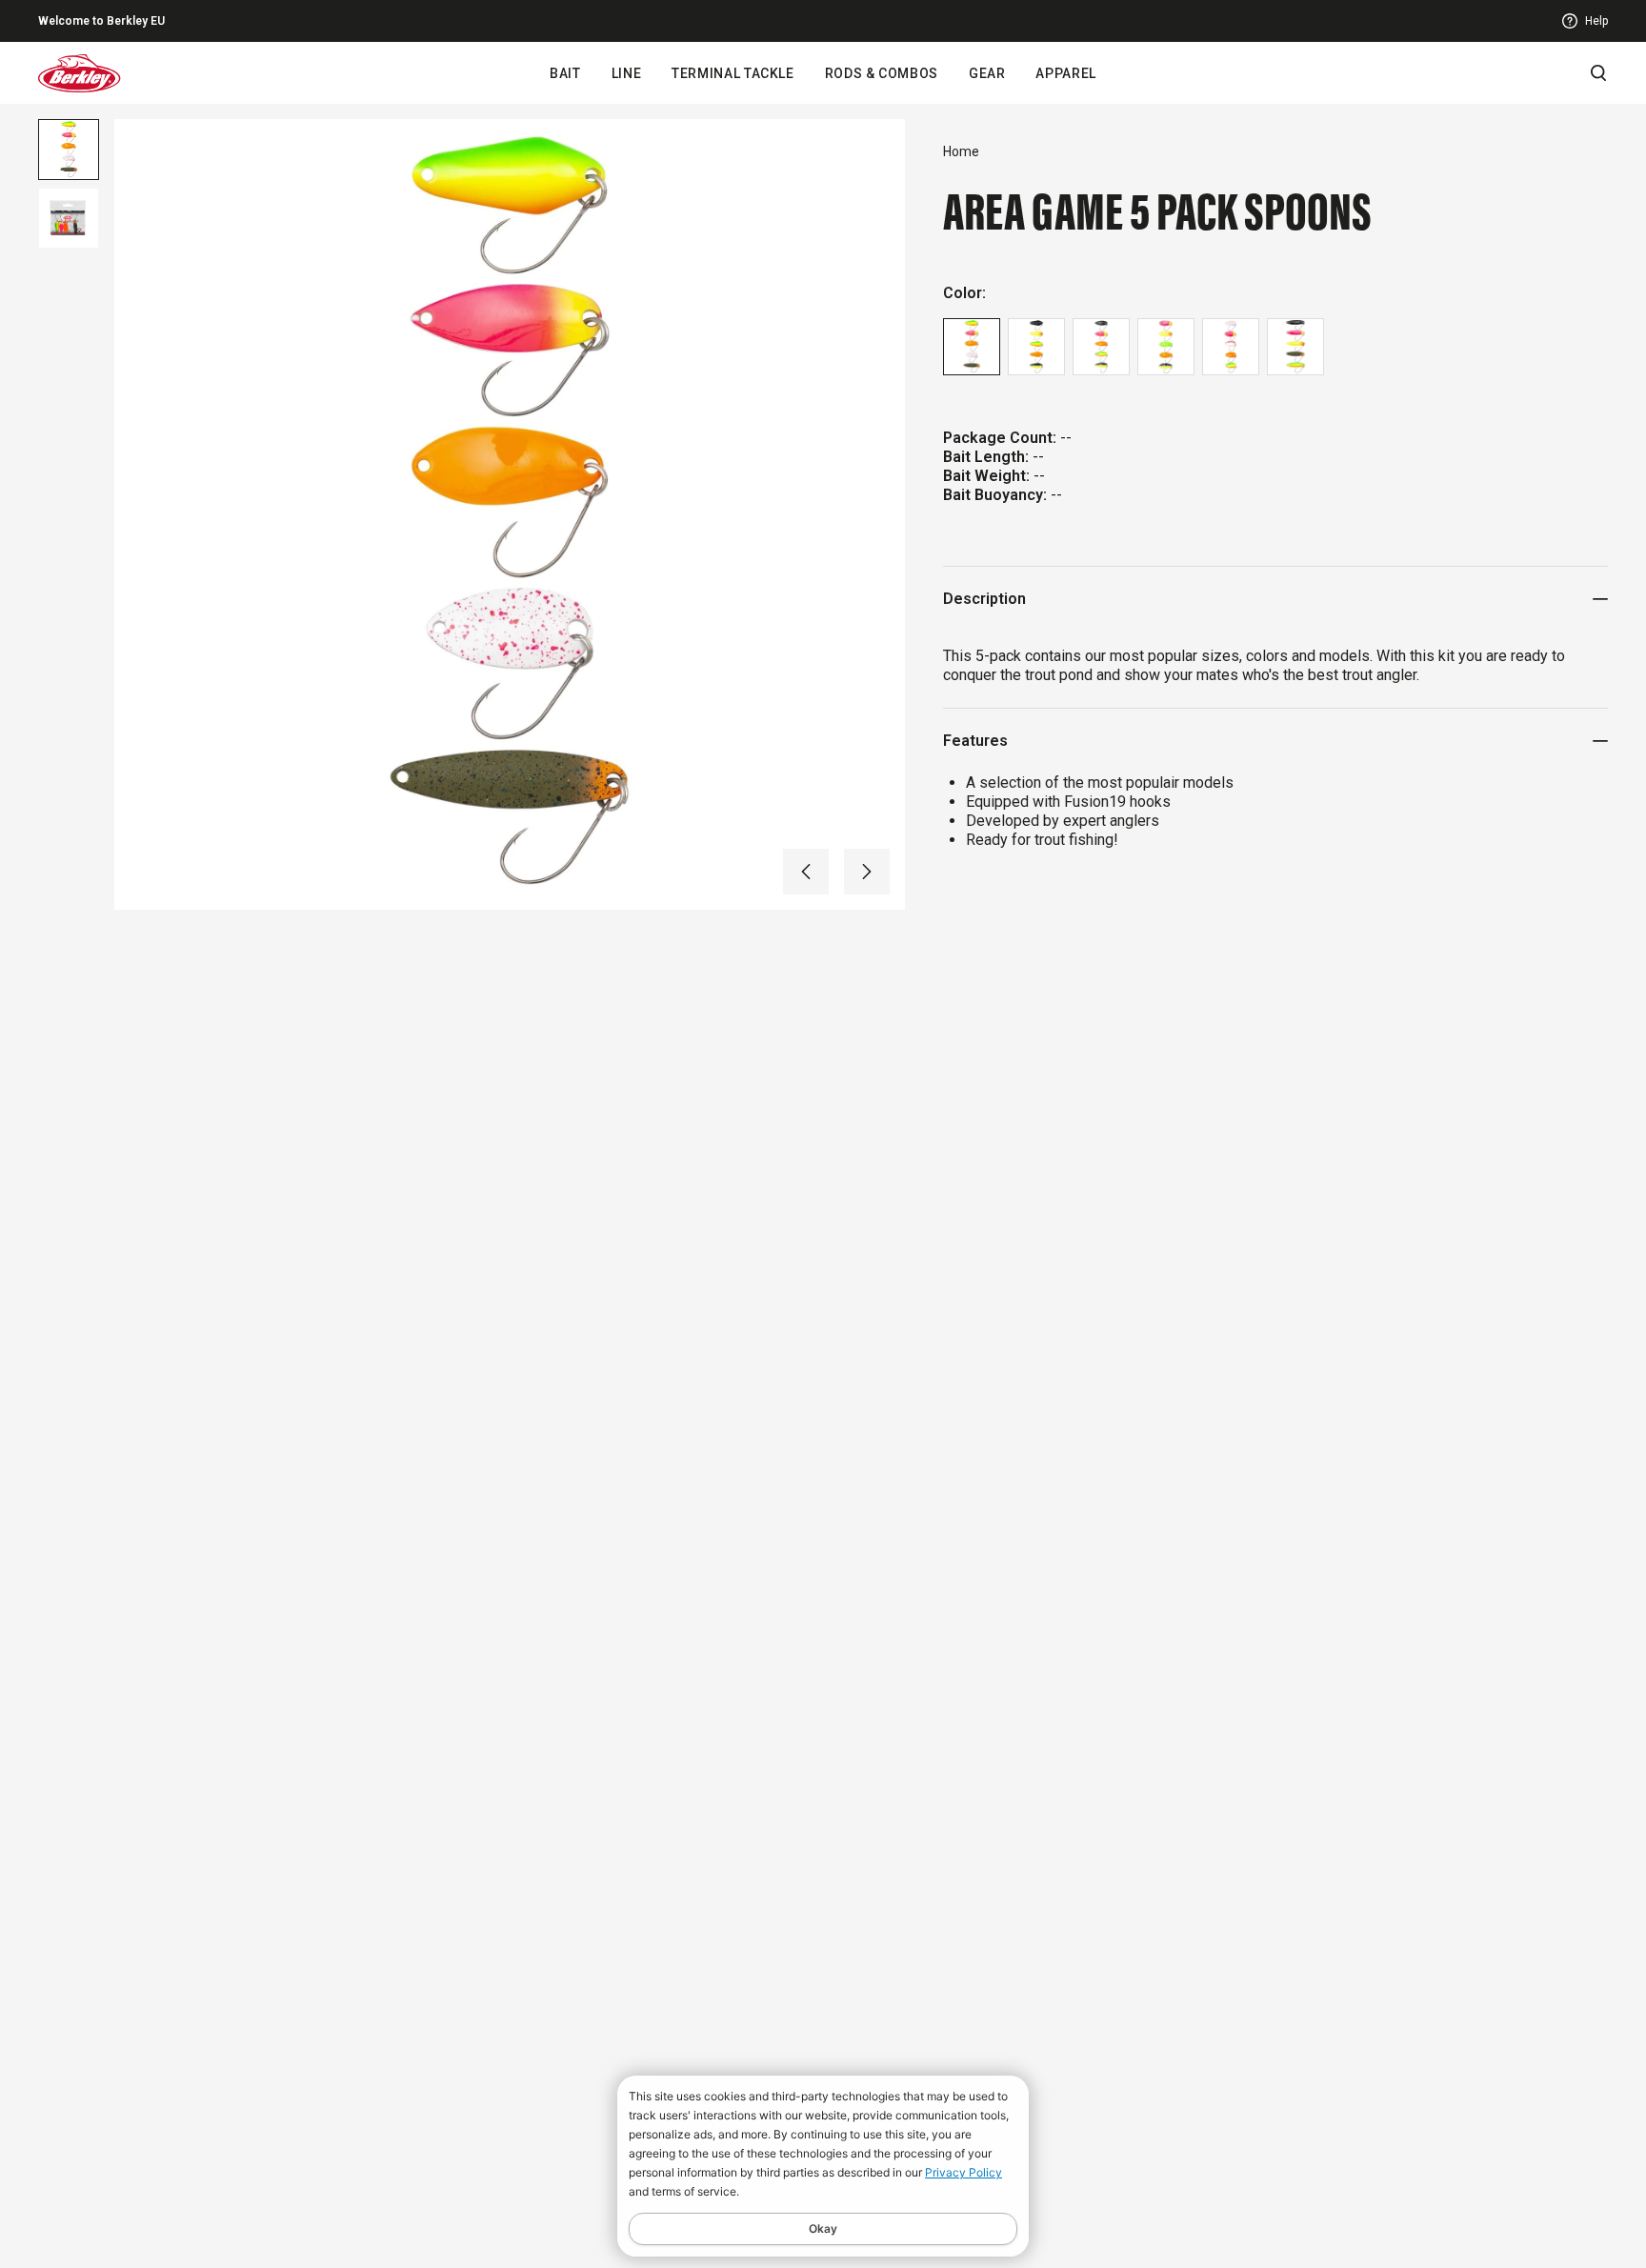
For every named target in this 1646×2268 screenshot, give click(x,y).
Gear (987, 73)
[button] (806, 872)
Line (627, 73)
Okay (823, 2228)
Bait (565, 73)
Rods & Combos (882, 73)
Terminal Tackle (733, 73)
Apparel (1065, 73)
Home (961, 151)
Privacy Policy (964, 2172)
